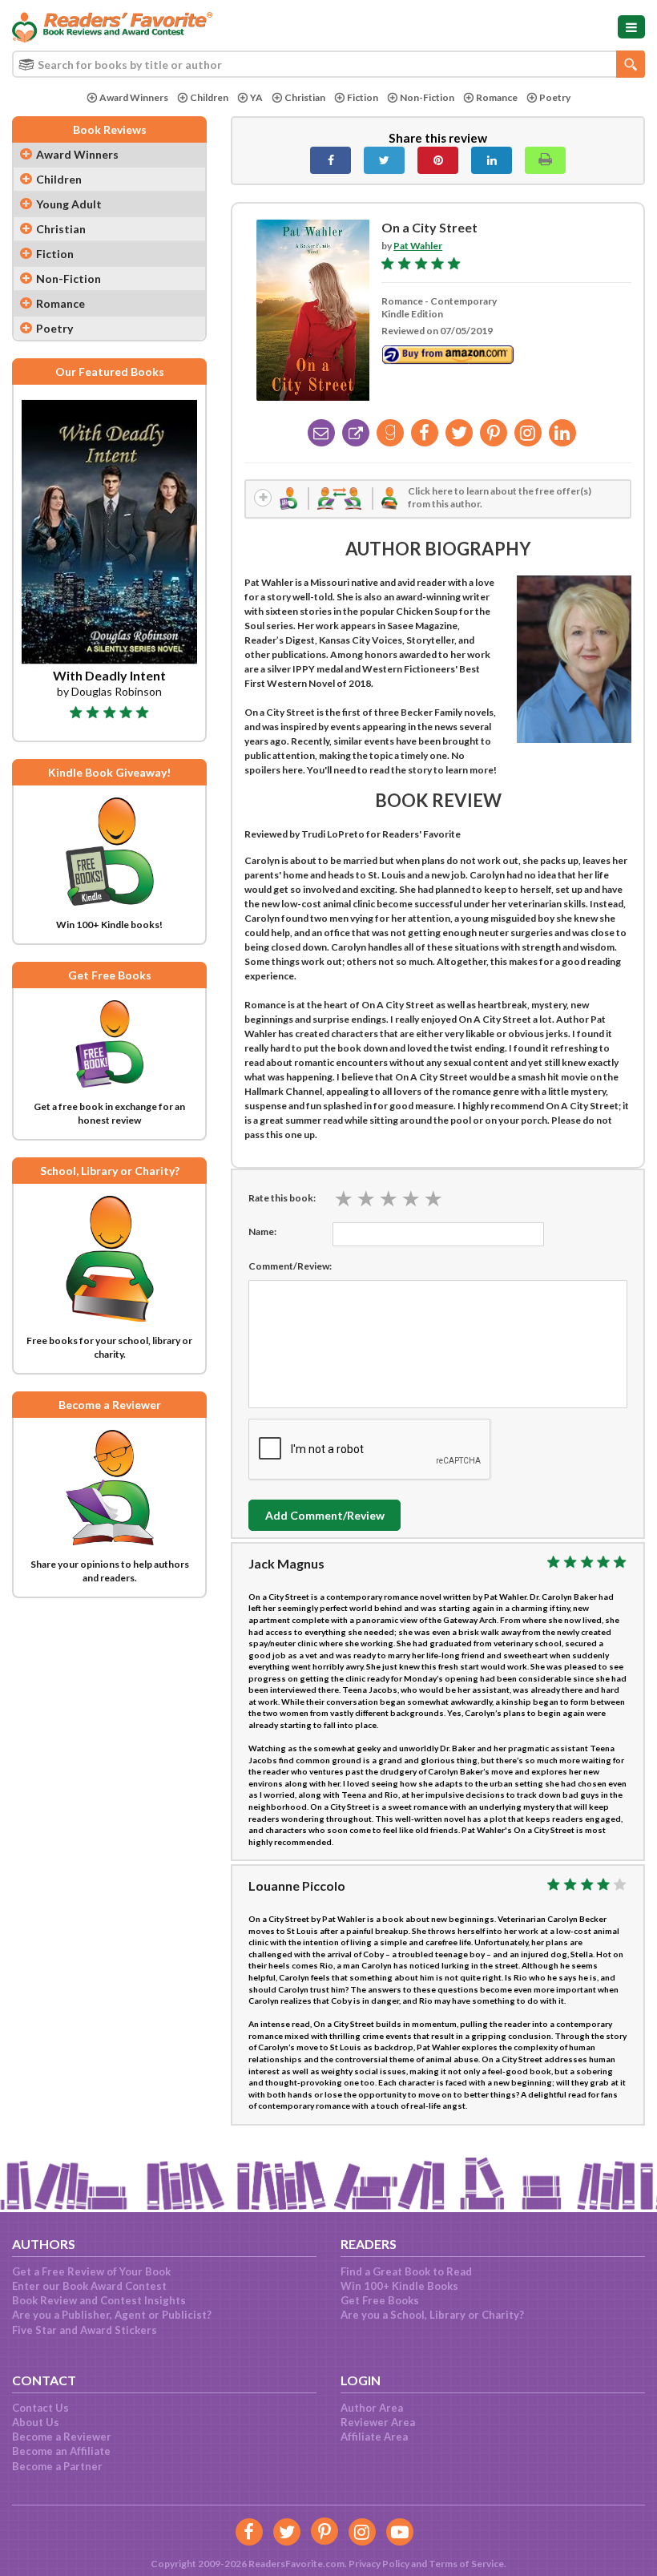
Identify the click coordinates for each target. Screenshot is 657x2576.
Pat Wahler (418, 246)
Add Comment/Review (325, 1515)
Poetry (555, 97)
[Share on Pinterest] (438, 160)
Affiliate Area (374, 2437)
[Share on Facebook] (331, 160)
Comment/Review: (290, 1266)
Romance (497, 97)
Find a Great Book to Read (406, 2271)
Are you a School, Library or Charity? (432, 2315)
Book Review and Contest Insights (99, 2300)
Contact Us (40, 2408)
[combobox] (328, 64)
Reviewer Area (378, 2422)
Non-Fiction (427, 97)
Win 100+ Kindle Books (399, 2286)
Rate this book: (282, 1198)
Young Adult (69, 204)
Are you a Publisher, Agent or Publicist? (112, 2315)
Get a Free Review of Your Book (91, 2271)
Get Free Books (380, 2300)
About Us (36, 2422)
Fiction (363, 97)
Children (209, 97)
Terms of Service (466, 2564)
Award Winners (134, 97)
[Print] (545, 160)
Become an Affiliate (61, 2451)
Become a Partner (57, 2466)
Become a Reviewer (62, 2437)
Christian (305, 97)
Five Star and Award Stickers (85, 2330)
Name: (262, 1231)
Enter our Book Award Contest (89, 2286)
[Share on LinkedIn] (492, 160)
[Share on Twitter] (384, 160)
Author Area (372, 2408)
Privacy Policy (379, 2564)
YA (256, 97)
